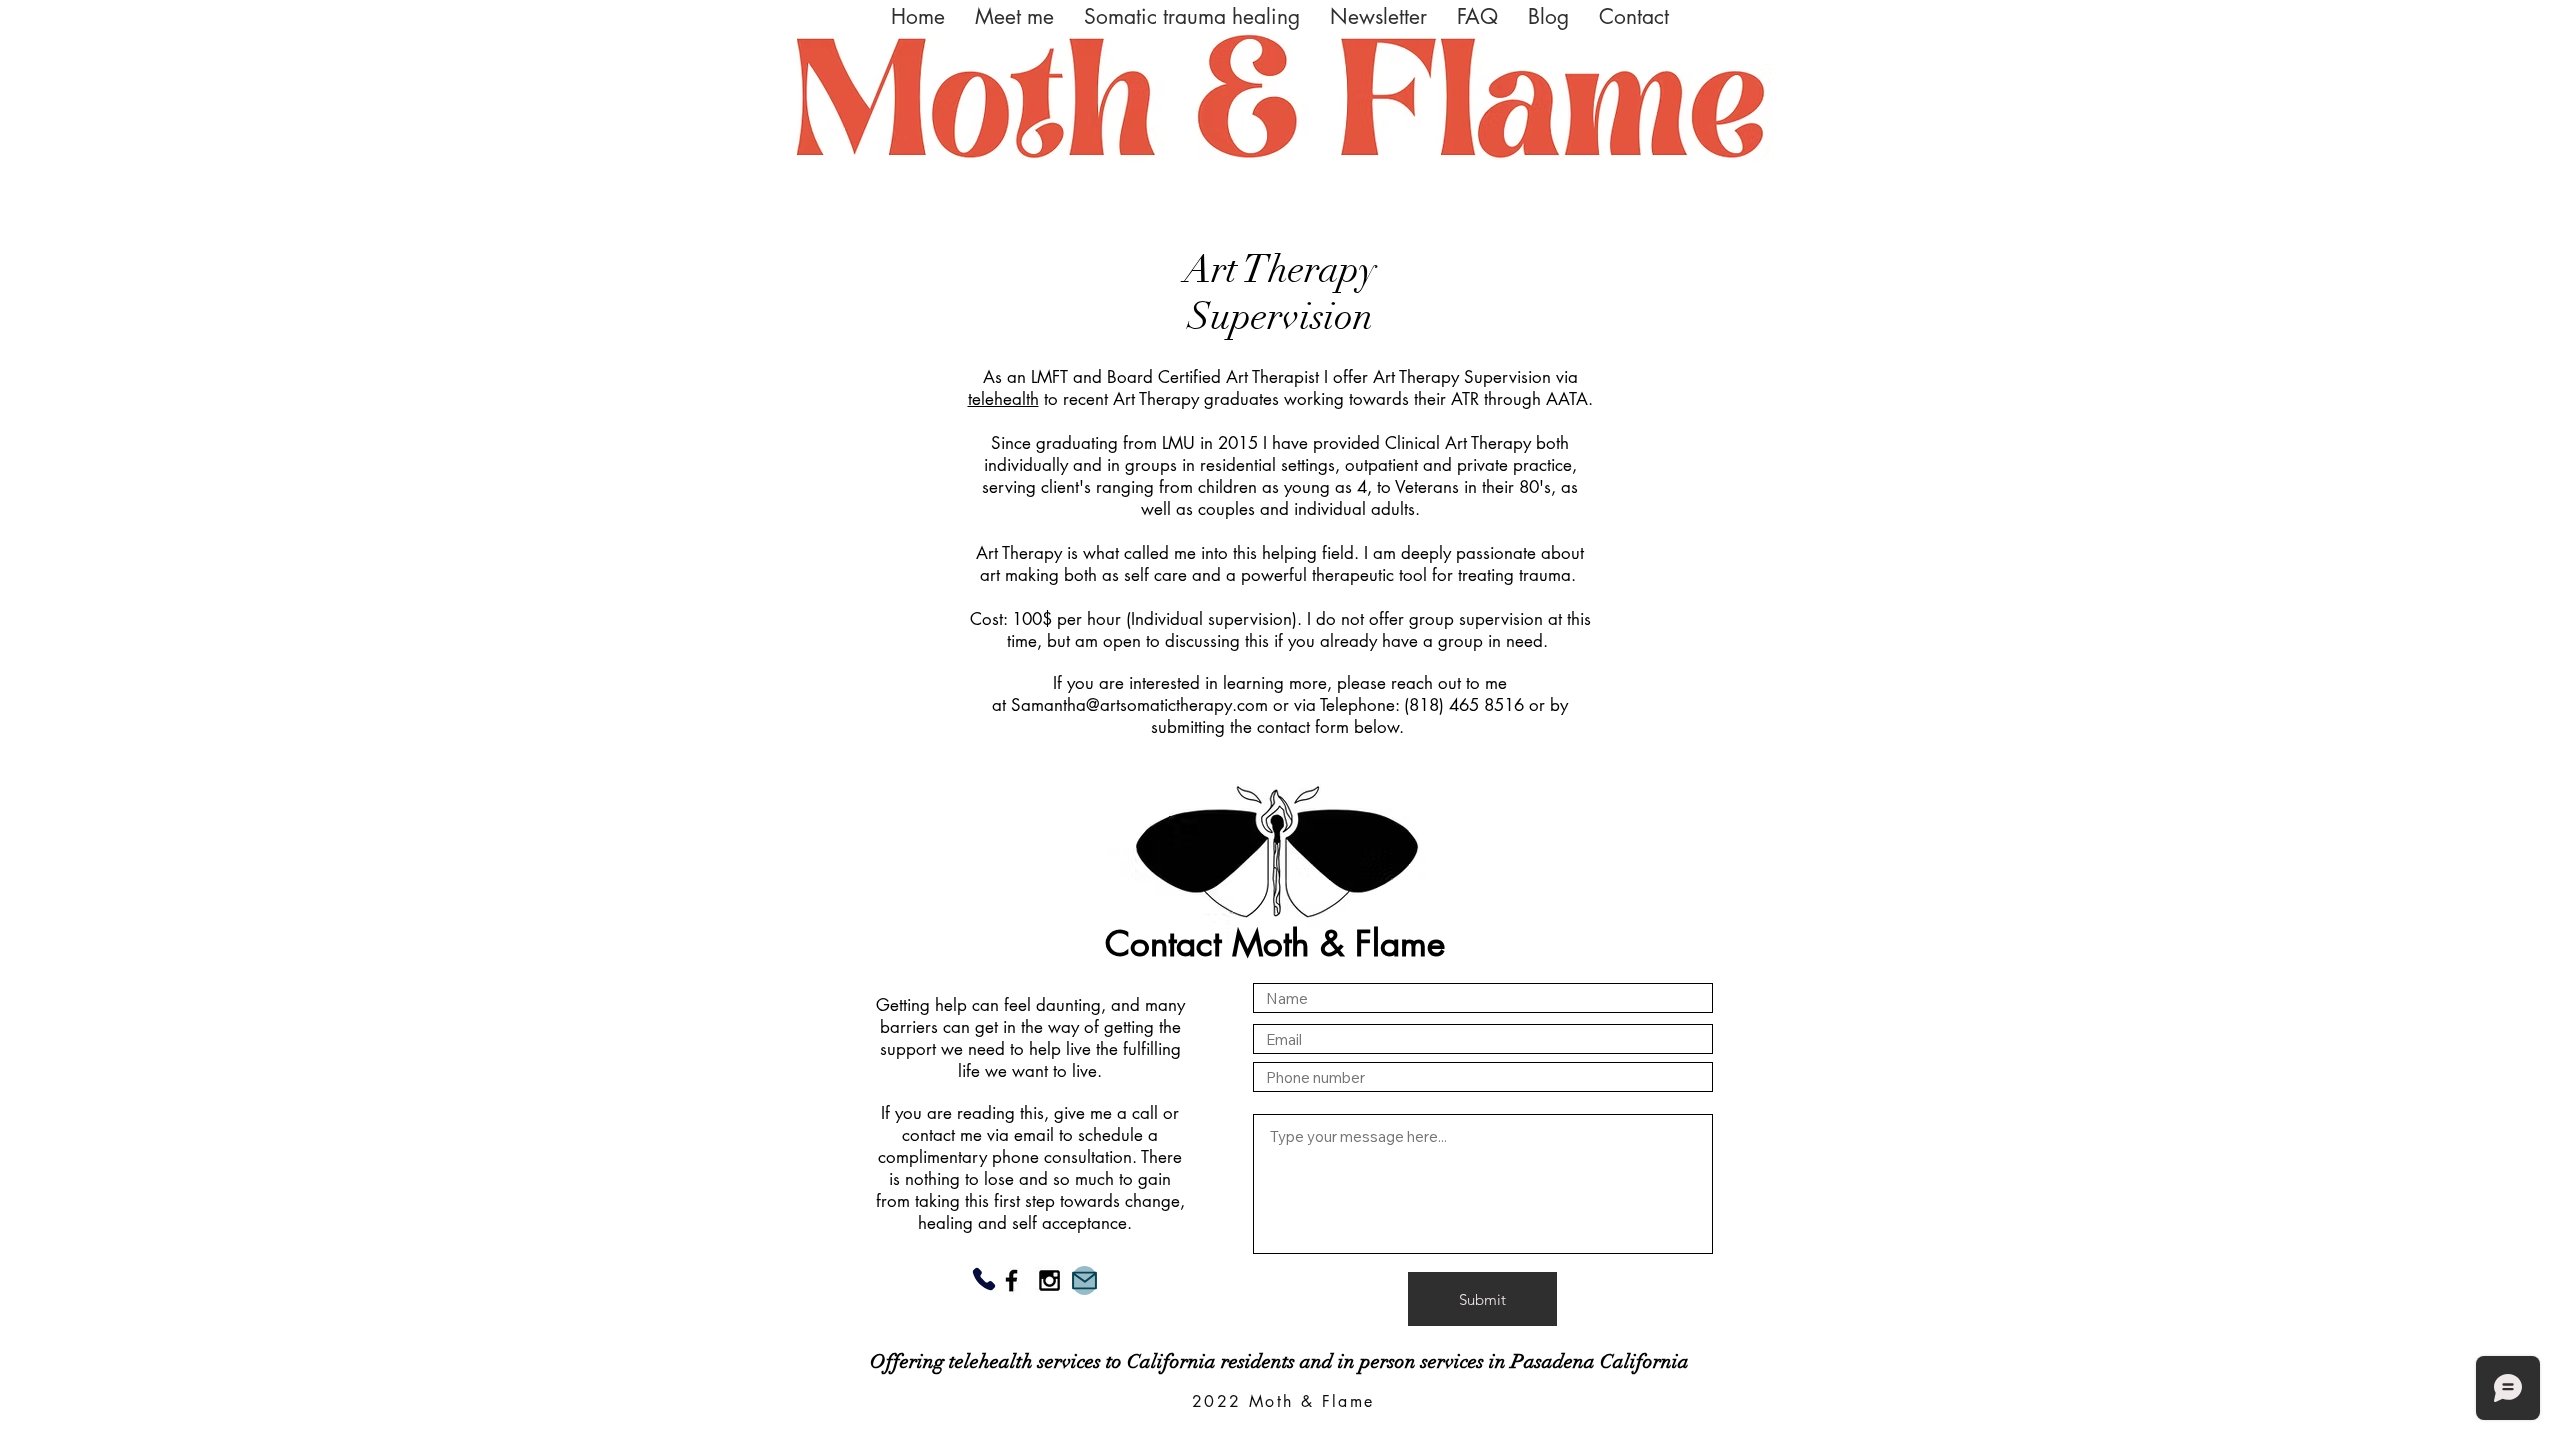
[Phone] (984, 1279)
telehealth (1003, 399)
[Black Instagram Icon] (1049, 1280)
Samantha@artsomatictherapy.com (1139, 705)
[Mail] (1084, 1280)
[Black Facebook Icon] (1011, 1280)
